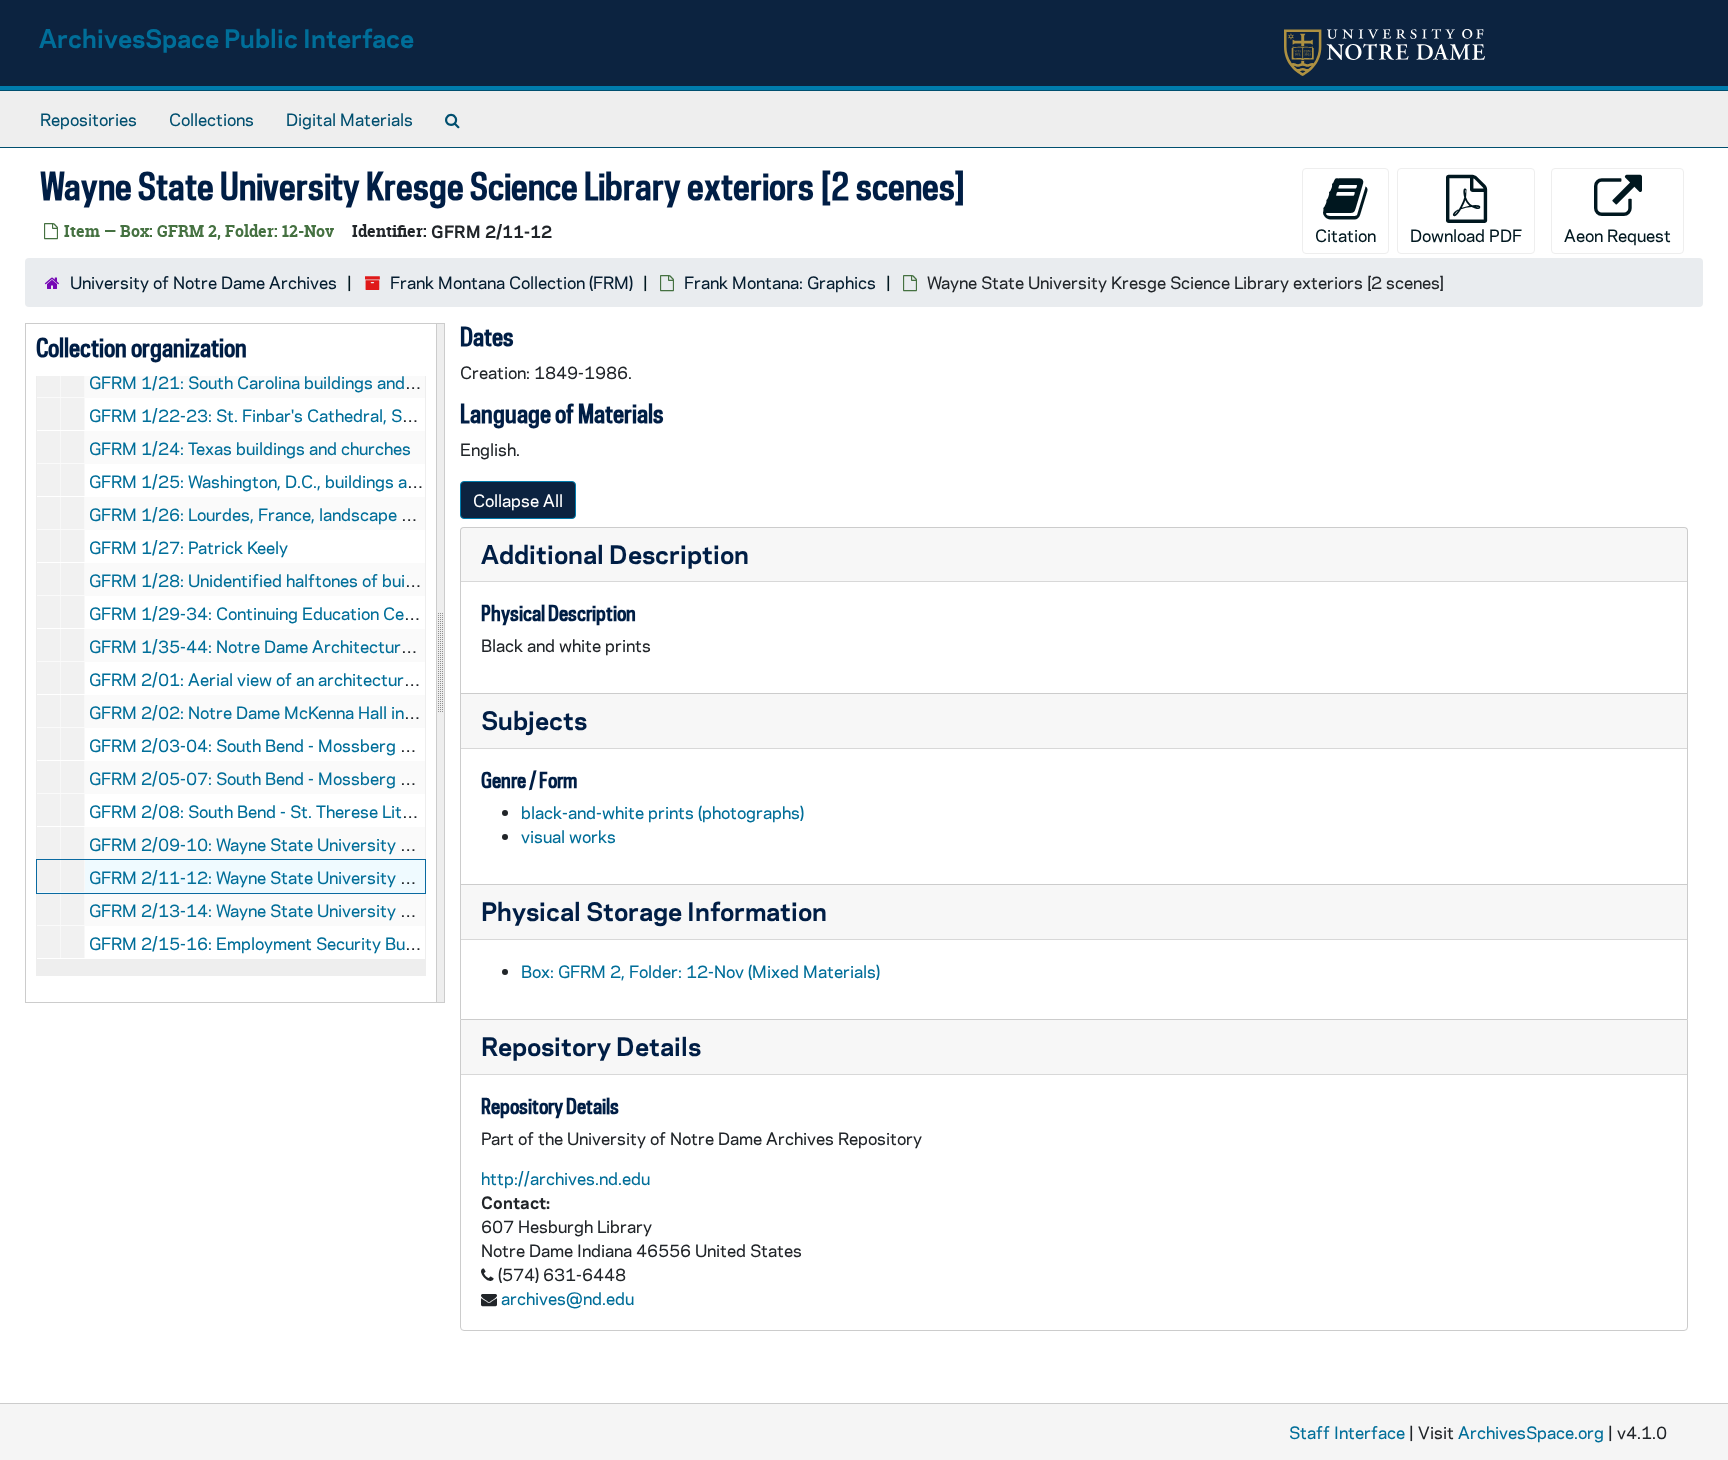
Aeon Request (1617, 235)
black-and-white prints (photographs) (662, 812)
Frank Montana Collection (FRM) (511, 282)
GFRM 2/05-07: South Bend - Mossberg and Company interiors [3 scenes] (371, 778)
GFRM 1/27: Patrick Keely (188, 547)
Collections (211, 119)
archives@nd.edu (567, 1298)
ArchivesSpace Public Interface (226, 37)
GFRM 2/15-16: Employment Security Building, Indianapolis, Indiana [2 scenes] (389, 943)
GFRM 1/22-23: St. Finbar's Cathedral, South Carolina (296, 415)
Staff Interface (1347, 1432)
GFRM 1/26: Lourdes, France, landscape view (262, 514)
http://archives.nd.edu (565, 1178)
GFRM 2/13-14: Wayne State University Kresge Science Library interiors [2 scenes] (408, 910)
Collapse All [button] (518, 500)
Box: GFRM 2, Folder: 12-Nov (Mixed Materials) (700, 971)
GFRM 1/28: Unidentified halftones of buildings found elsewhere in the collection (396, 580)
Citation (1345, 235)
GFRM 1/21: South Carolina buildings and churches (284, 382)
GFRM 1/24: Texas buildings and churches (250, 448)
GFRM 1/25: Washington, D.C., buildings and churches (294, 481)
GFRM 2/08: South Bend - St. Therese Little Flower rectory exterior (346, 811)
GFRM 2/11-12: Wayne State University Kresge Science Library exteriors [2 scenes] (411, 877)
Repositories (88, 119)
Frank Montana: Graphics (780, 282)
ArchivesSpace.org (1531, 1432)
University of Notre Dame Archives (203, 282)
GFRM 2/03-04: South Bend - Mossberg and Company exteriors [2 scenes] (374, 745)
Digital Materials (349, 119)
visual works (568, 836)
